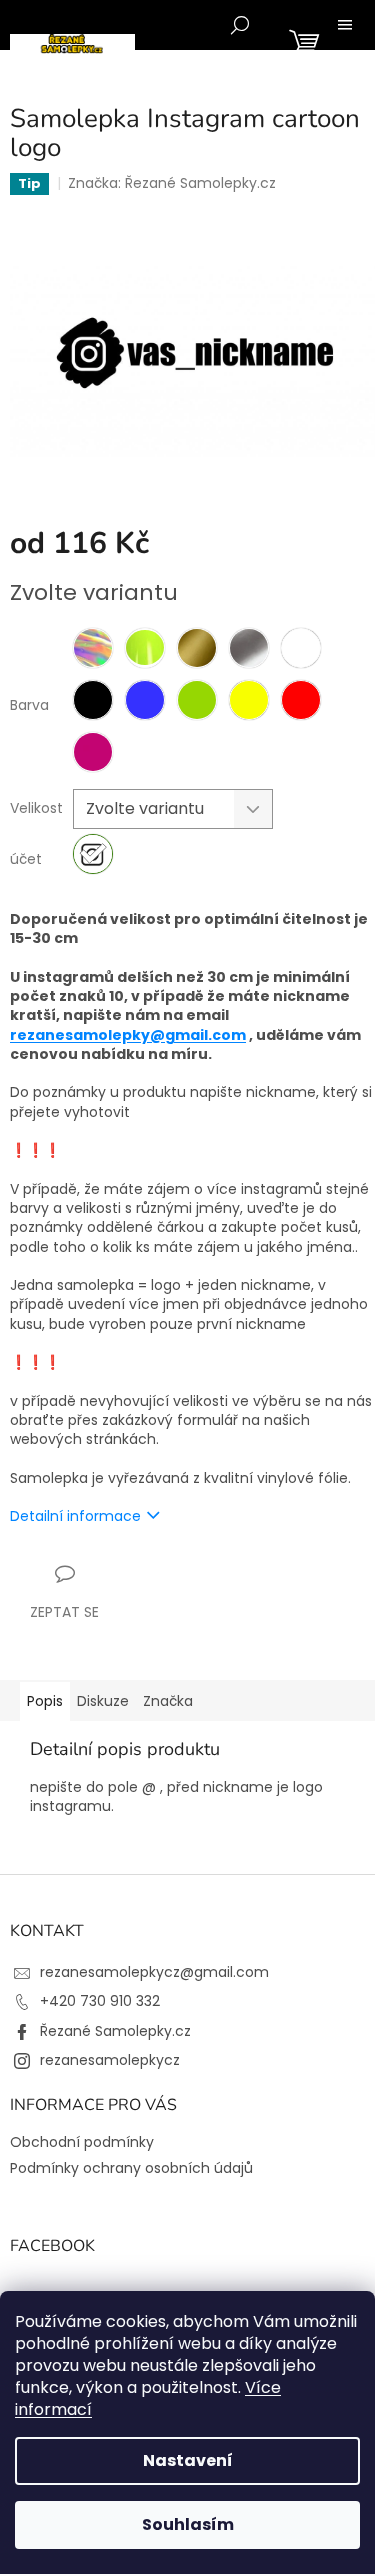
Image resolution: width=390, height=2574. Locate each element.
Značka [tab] (168, 1701)
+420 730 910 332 (100, 2001)
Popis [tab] (45, 1701)
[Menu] (345, 25)
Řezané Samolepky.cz (115, 2031)
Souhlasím (188, 2524)
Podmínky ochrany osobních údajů (131, 2168)
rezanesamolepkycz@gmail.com (154, 1972)
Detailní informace (75, 1516)
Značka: (172, 183)
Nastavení (188, 2460)
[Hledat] (240, 25)
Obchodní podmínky (82, 2142)
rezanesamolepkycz (110, 2060)
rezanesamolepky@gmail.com (128, 1035)
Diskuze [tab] (103, 1701)
